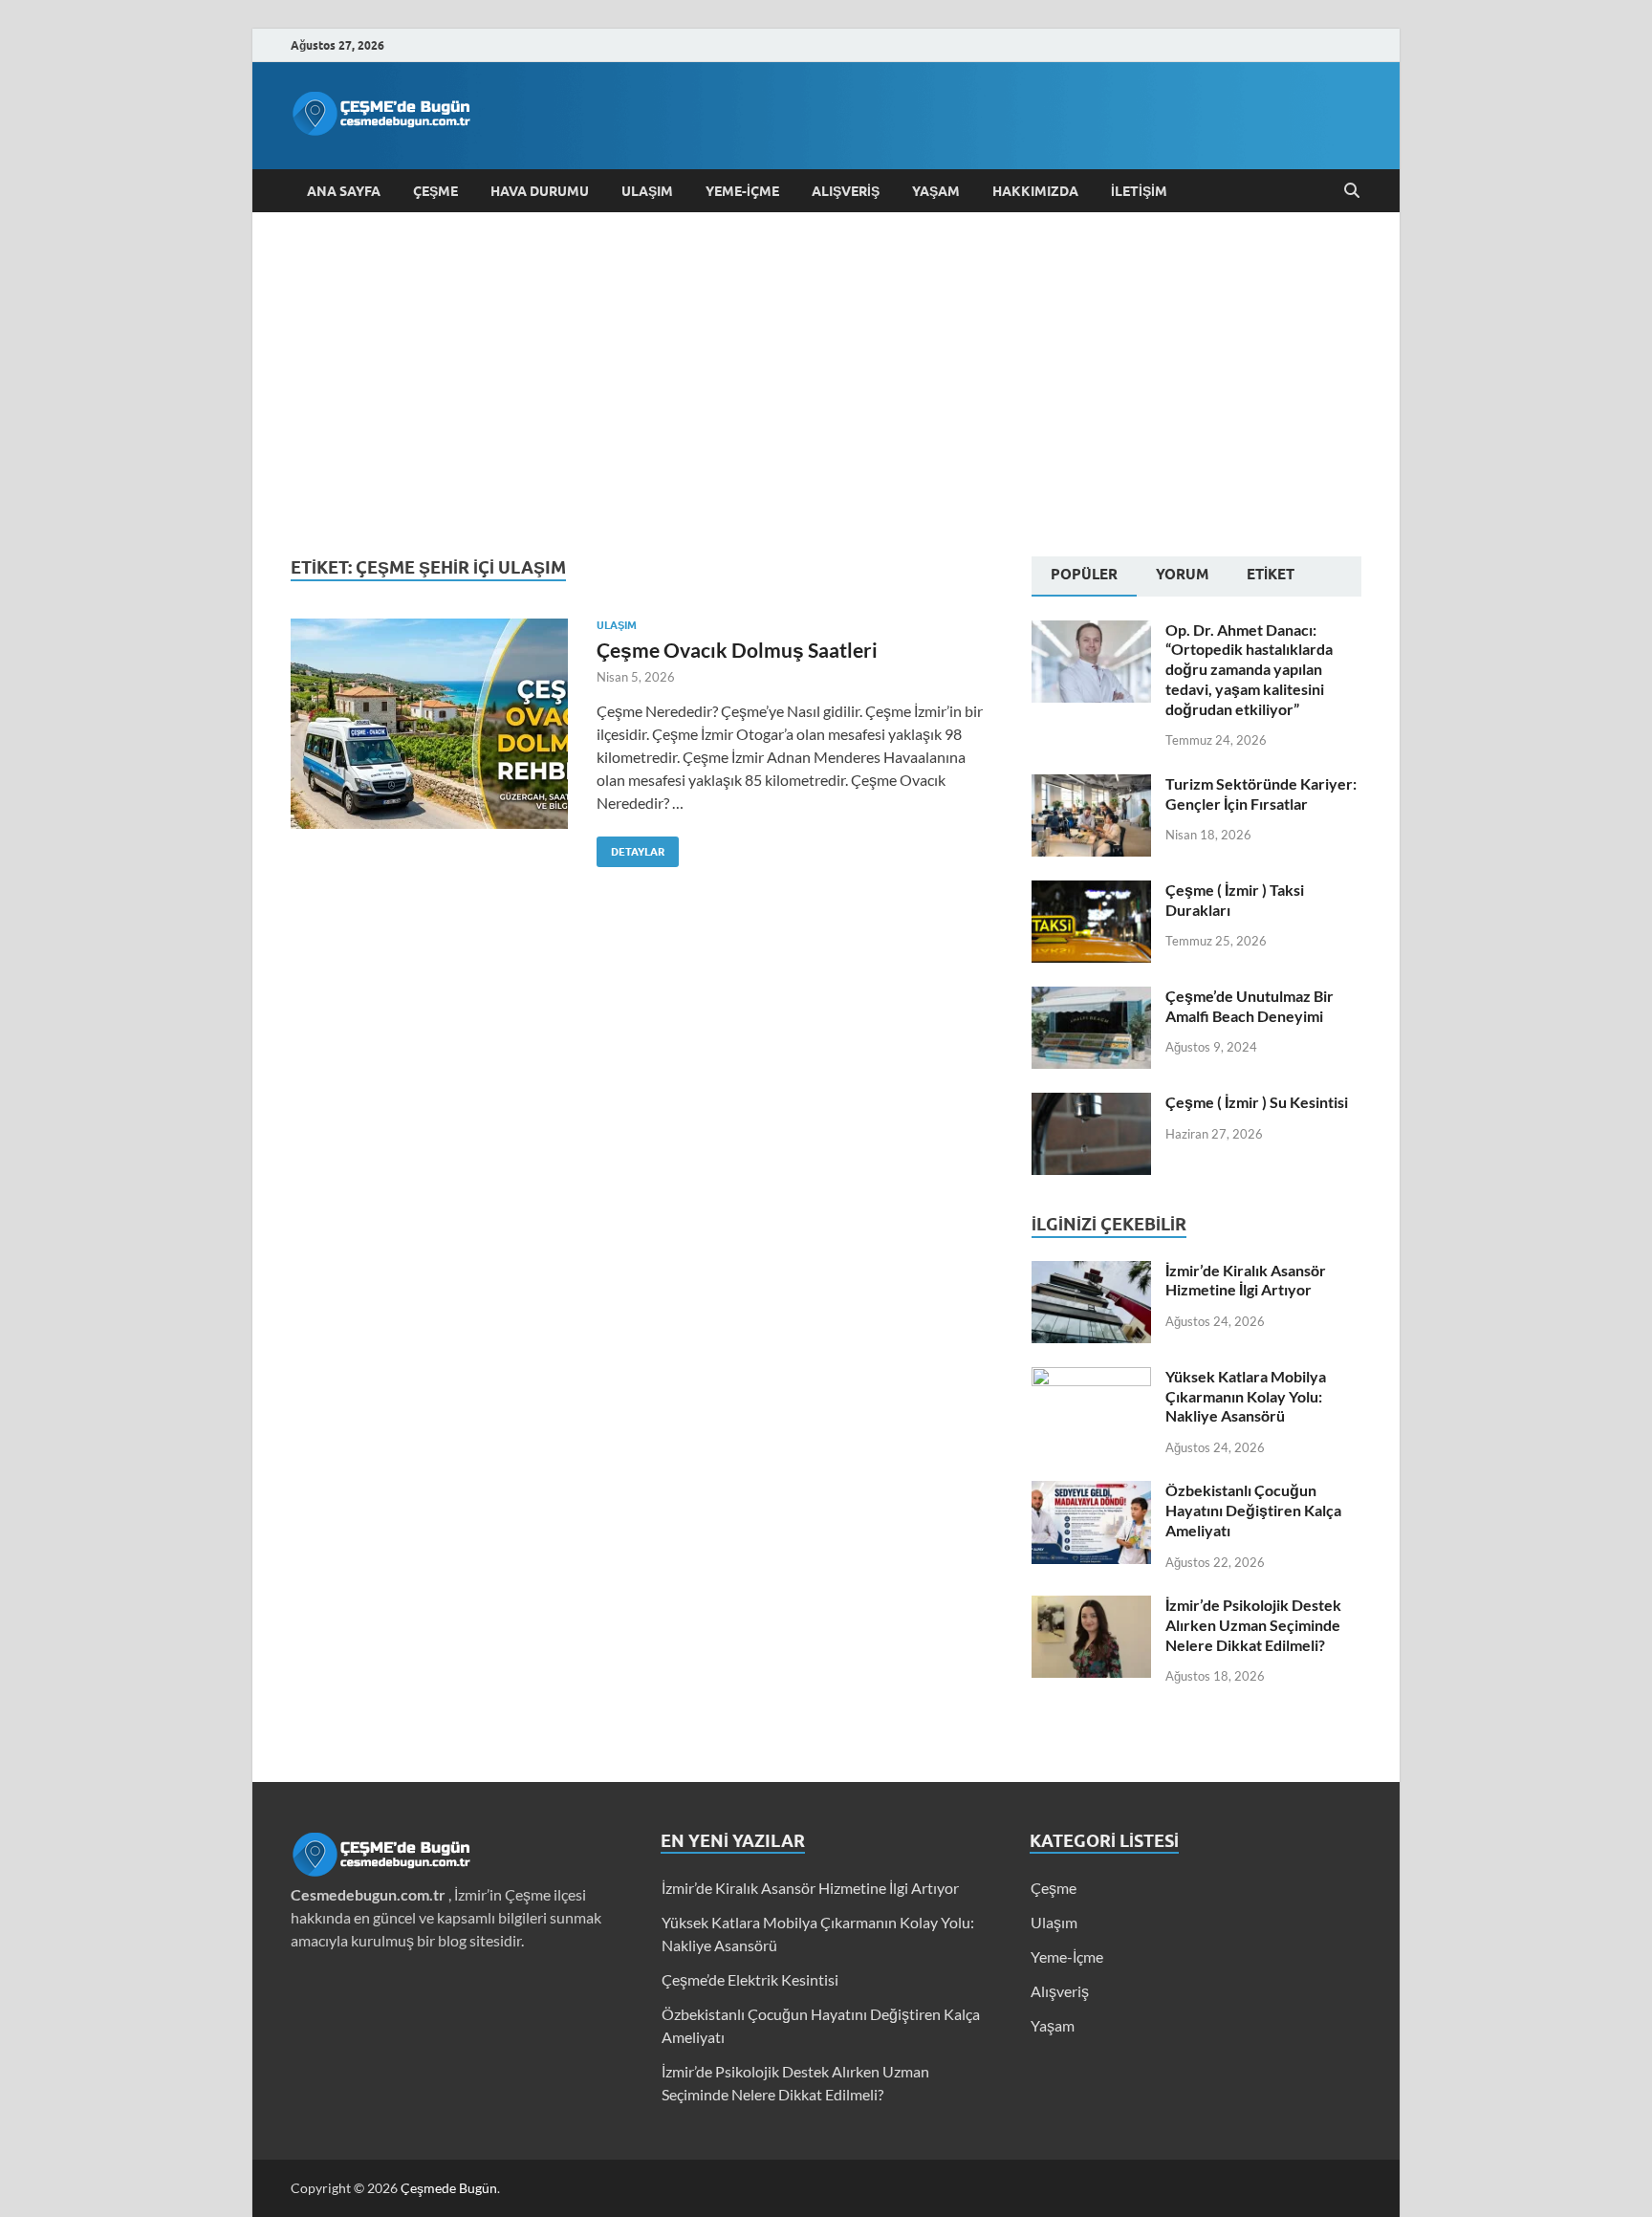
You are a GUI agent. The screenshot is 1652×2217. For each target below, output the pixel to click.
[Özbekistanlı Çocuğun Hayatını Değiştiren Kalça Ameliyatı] (1091, 1492)
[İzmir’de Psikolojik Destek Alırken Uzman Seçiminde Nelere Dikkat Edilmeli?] (1091, 1607)
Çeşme (435, 191)
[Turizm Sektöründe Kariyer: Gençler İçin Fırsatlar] (1091, 785)
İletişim (1139, 191)
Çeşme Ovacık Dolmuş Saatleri (737, 650)
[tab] (1084, 576)
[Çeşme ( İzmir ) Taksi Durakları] (1091, 891)
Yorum (1182, 575)
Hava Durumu (540, 191)
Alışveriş (846, 191)
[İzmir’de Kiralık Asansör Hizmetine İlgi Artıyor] (1091, 1272)
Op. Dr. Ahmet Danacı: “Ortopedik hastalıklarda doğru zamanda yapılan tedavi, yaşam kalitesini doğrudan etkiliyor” (1249, 669)
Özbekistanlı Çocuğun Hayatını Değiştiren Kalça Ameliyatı (1253, 1510)
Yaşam (936, 191)
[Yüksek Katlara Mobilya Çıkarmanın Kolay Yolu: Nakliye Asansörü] (1091, 1378)
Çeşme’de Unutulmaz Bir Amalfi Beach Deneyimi (1250, 1006)
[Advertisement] (826, 384)
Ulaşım (647, 191)
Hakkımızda (1035, 191)
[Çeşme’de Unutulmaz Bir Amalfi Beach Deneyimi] (1091, 998)
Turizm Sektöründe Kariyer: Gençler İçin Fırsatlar (1261, 793)
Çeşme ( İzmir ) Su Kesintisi (1257, 1102)
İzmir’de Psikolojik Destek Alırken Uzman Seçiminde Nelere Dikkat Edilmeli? (1253, 1625)
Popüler (1084, 575)
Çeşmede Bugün (449, 2188)
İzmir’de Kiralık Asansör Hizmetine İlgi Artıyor (1246, 1280)
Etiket (1271, 575)
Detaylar (630, 848)
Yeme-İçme (742, 191)
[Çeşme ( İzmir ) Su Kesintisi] (1091, 1104)
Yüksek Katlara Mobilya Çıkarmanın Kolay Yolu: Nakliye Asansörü (1246, 1396)
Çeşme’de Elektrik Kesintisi (750, 1979)
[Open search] (1352, 191)
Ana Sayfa (344, 191)
